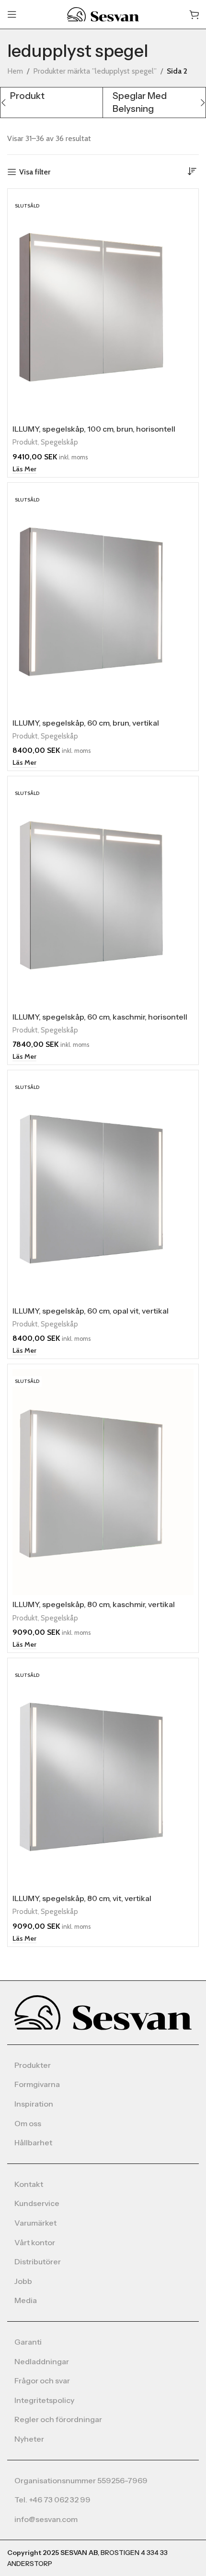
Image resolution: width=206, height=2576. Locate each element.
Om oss (28, 2123)
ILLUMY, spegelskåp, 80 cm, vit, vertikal (82, 1898)
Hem (15, 71)
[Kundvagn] (194, 14)
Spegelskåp (59, 442)
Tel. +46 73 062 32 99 (52, 2500)
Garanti (28, 2342)
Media (26, 2300)
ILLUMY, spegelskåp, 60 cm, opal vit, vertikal (91, 1311)
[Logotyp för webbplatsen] (103, 14)
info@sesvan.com (46, 2519)
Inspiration (34, 2104)
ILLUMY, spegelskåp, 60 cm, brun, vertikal (86, 723)
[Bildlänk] (103, 2012)
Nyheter (29, 2439)
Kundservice (37, 2203)
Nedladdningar (42, 2361)
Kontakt (29, 2184)
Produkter (33, 2065)
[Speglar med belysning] (154, 103)
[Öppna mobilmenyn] (12, 14)
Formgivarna (37, 2084)
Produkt (25, 442)
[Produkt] (51, 96)
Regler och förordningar (58, 2419)
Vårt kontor (35, 2242)
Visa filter (35, 172)
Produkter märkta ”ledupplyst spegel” (95, 71)
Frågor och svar (42, 2380)
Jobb (23, 2281)
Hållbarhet (33, 2142)
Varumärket (35, 2223)
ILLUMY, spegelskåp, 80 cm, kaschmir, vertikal (94, 1604)
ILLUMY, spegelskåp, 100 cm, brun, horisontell (94, 429)
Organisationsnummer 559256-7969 (81, 2480)
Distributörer (38, 2261)
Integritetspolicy (44, 2400)
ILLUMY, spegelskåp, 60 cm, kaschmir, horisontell (100, 1017)
